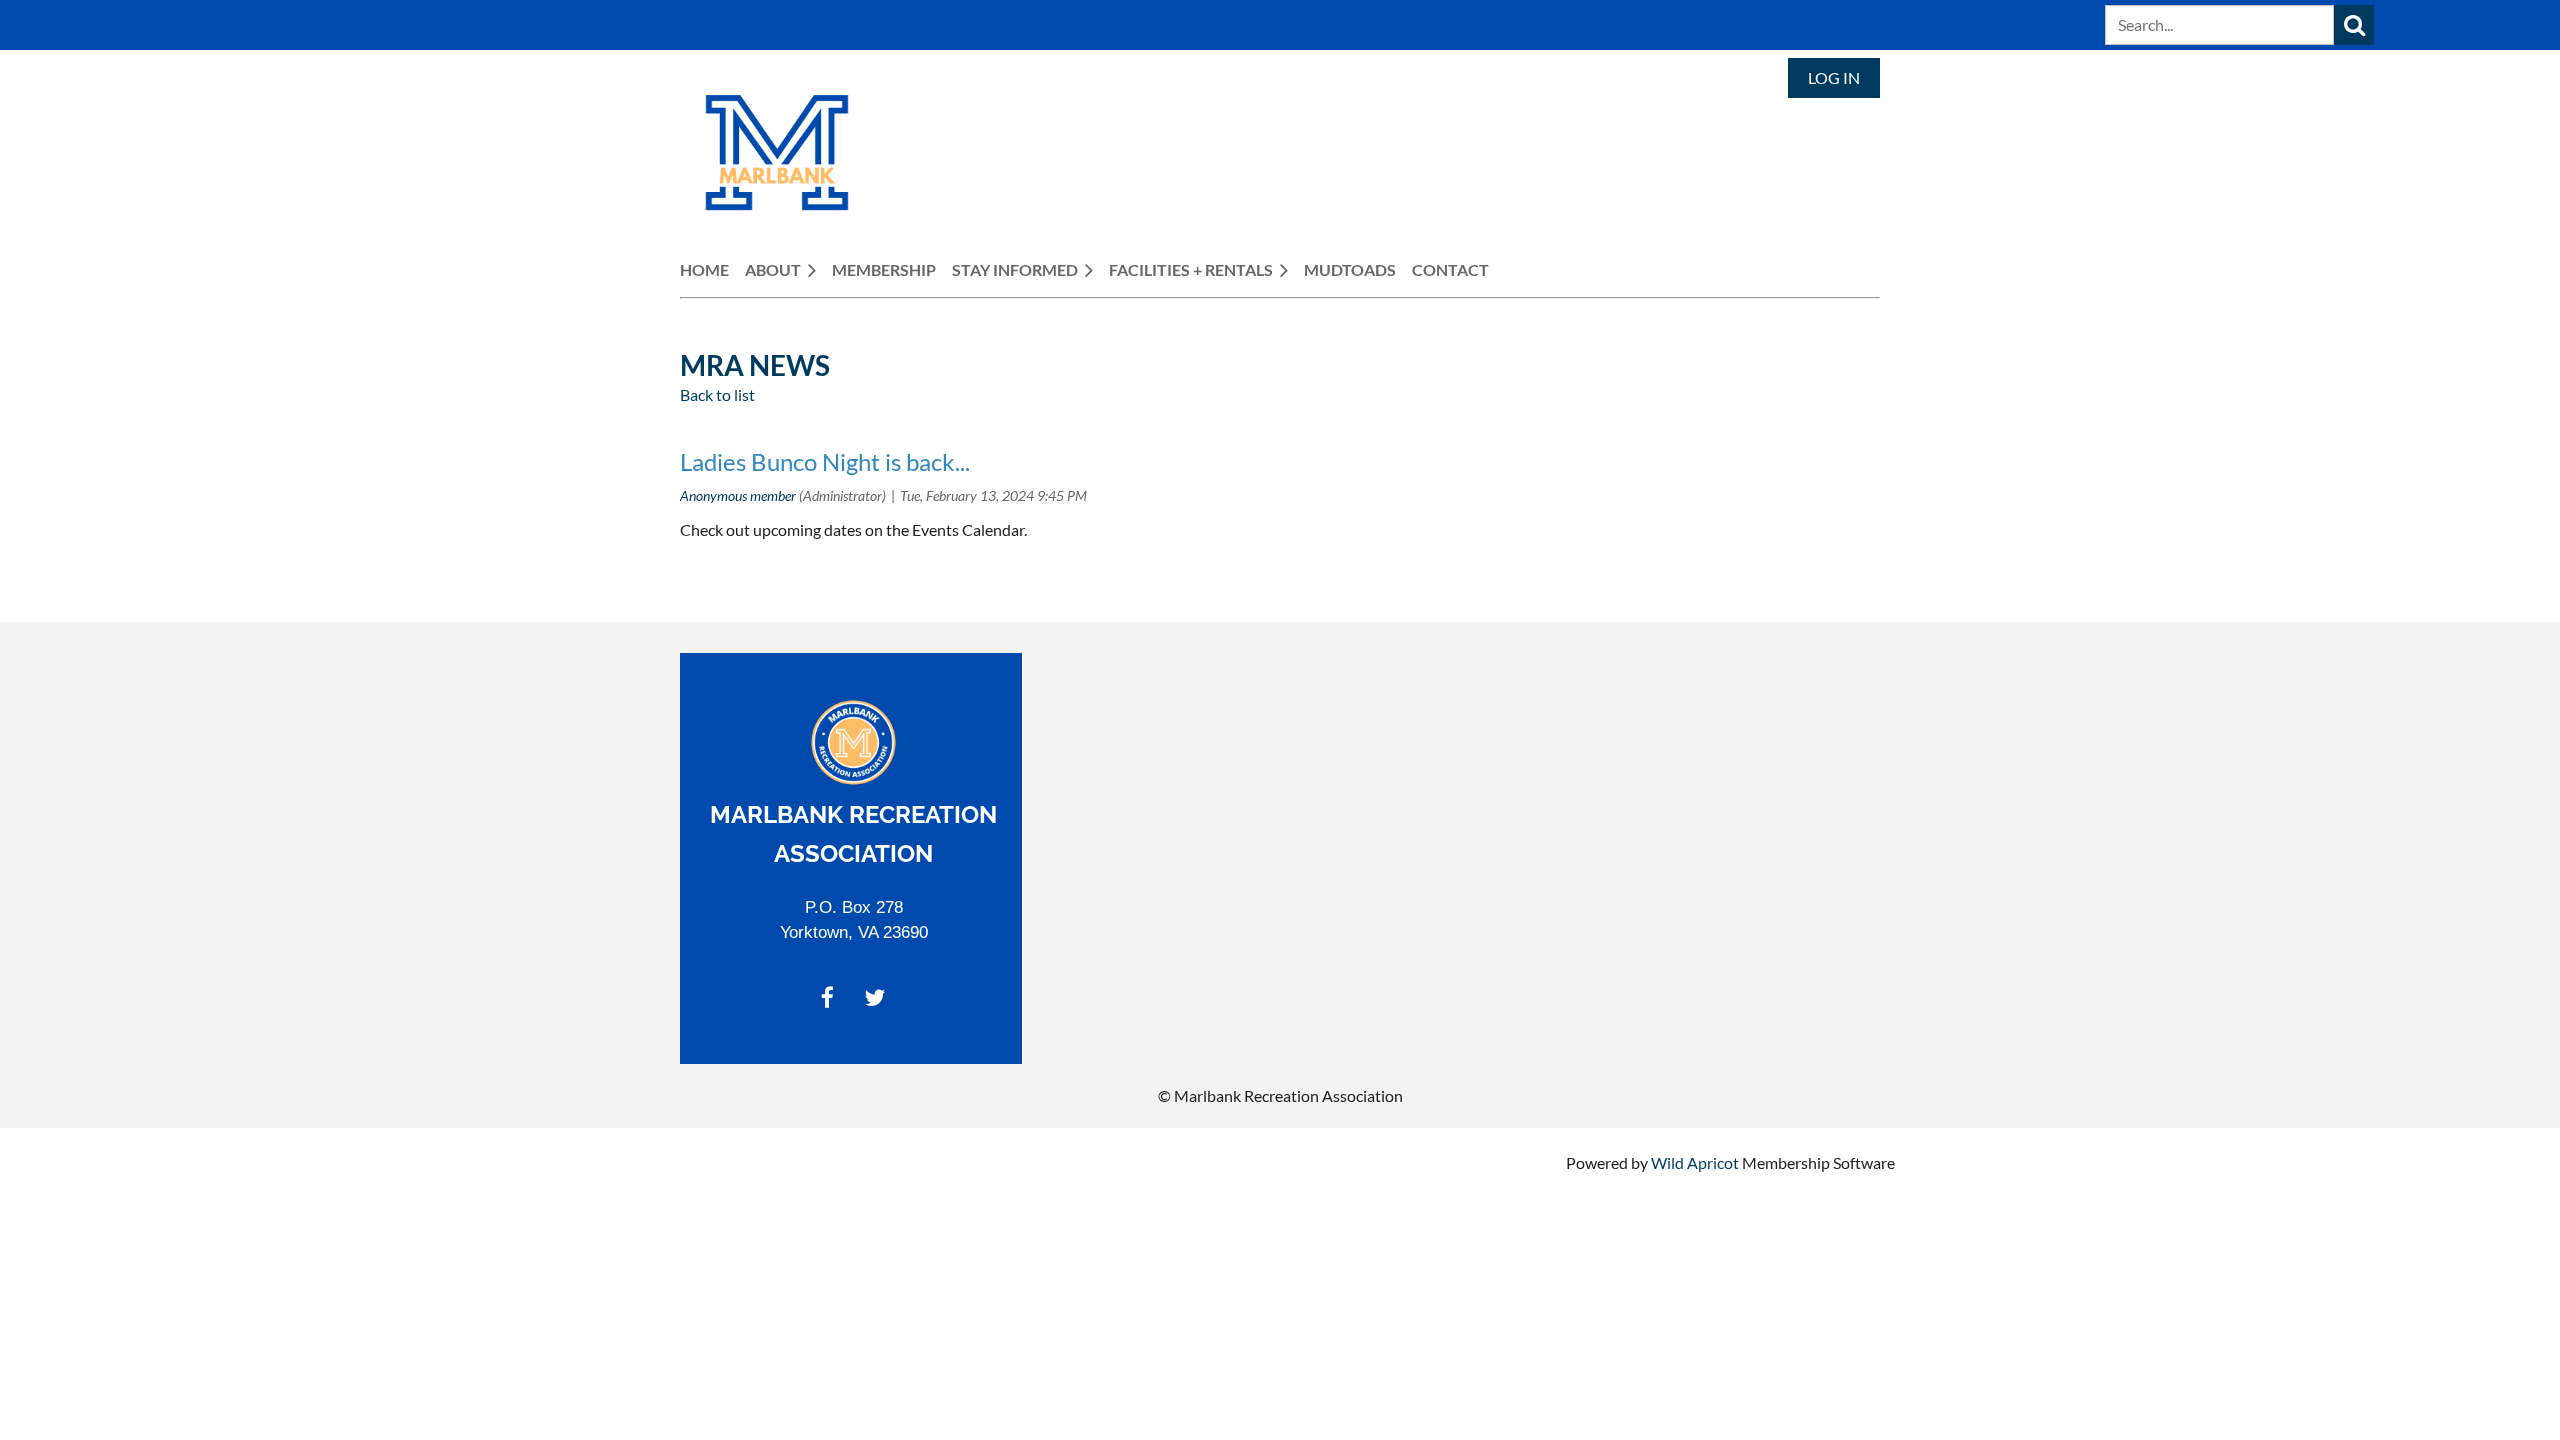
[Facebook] (827, 997)
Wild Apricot (1695, 1162)
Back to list (717, 394)
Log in (1834, 77)
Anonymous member (738, 495)
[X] (874, 997)
